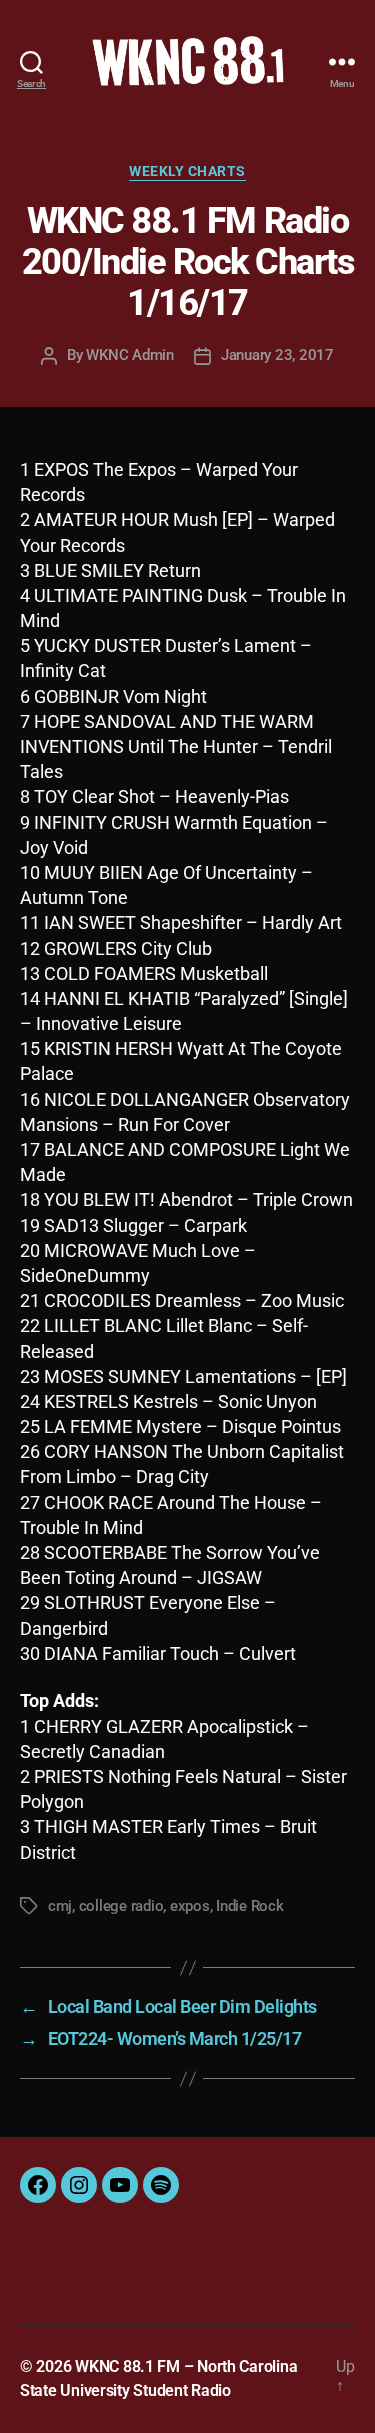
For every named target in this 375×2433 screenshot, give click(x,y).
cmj (60, 1906)
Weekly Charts (187, 171)
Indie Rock (249, 1906)
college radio (121, 1906)
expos (190, 1906)
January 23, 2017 (277, 355)
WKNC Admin (129, 355)
